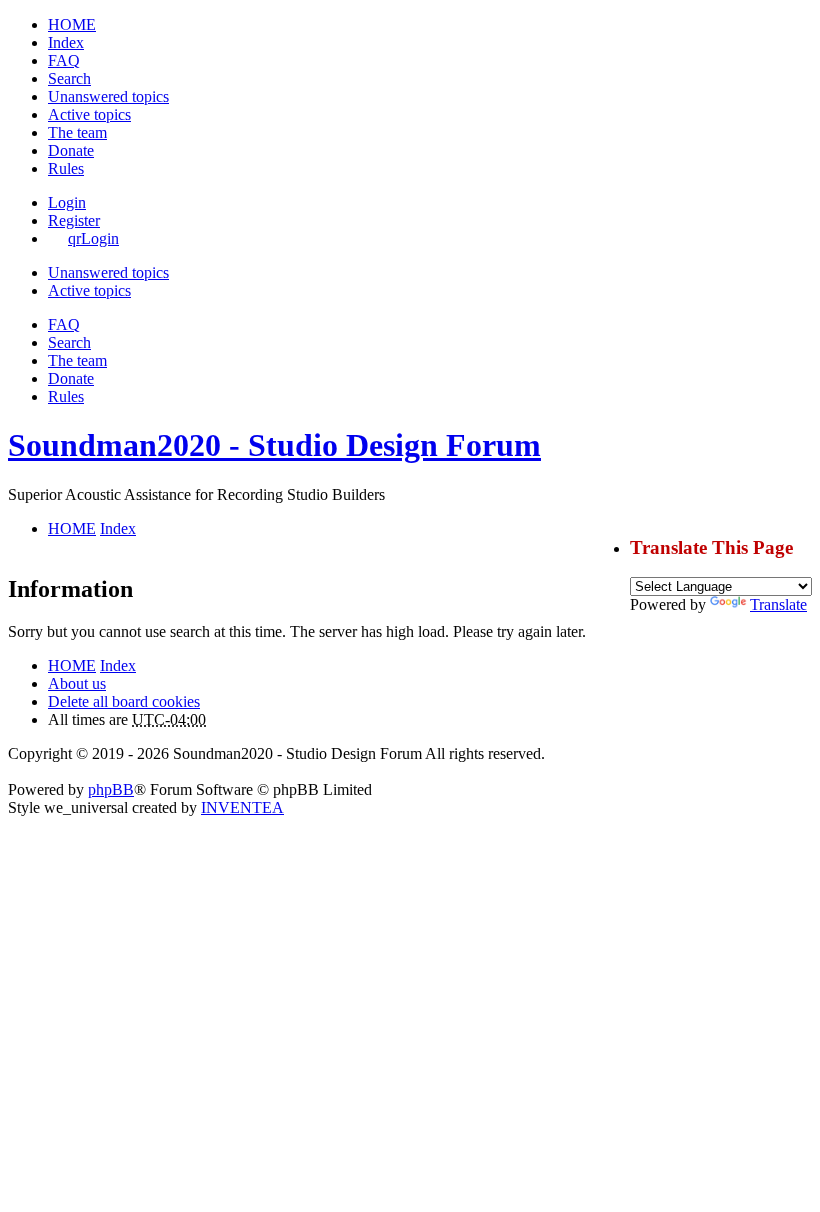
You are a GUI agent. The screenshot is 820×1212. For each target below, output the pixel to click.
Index (118, 665)
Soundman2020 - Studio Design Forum (274, 445)
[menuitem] (71, 150)
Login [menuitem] (67, 202)
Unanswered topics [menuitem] (108, 96)
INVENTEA (242, 807)
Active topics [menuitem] (89, 114)
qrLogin (93, 238)
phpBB (111, 789)
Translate (778, 604)
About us (77, 683)
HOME (72, 665)
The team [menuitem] (77, 132)
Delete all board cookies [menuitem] (124, 701)
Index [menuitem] (66, 42)
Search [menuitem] (69, 78)
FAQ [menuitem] (64, 60)
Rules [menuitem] (66, 168)
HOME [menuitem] (72, 24)
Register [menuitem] (74, 220)
